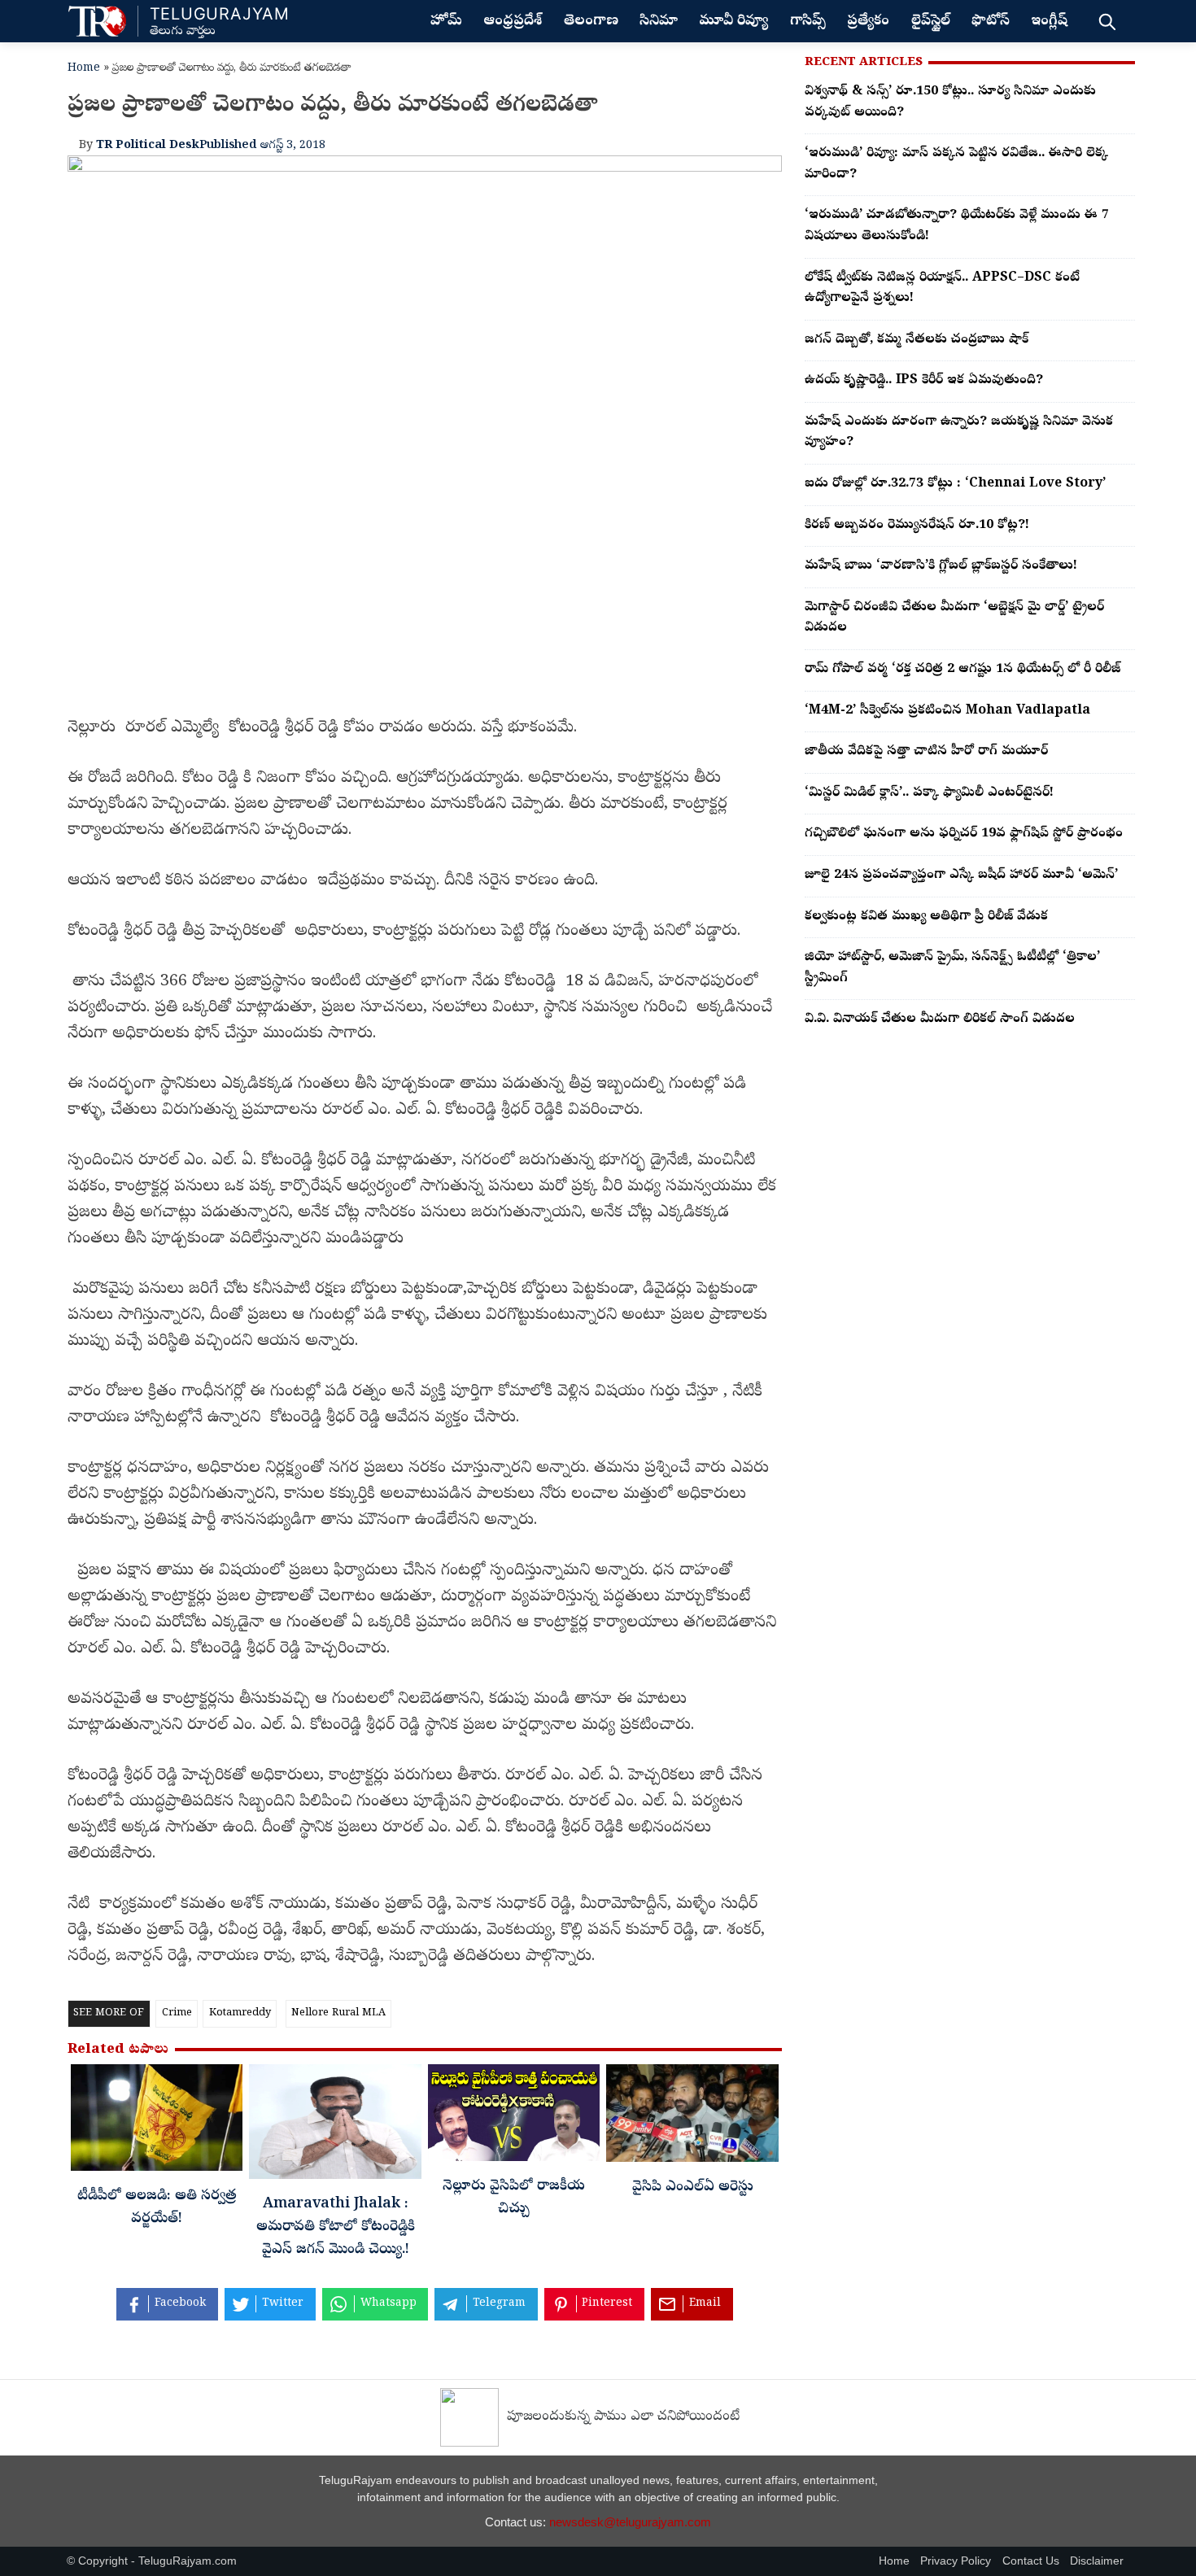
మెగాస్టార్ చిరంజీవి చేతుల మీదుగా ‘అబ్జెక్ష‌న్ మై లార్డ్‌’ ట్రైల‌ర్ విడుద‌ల (954, 618)
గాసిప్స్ (808, 22)
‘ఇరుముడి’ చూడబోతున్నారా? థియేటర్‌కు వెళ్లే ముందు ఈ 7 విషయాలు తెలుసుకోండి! (957, 226)
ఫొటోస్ (991, 22)
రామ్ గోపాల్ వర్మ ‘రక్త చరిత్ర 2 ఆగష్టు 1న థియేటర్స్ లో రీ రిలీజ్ (962, 670)
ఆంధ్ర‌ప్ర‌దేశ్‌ (513, 22)
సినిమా (659, 22)
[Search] (1107, 21)
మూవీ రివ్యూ (733, 22)
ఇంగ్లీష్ (1049, 22)
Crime (177, 2013)
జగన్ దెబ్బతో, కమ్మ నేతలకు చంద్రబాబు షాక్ (917, 340)
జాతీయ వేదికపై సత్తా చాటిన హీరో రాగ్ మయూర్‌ (926, 752)
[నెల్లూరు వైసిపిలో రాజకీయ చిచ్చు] (514, 2117)
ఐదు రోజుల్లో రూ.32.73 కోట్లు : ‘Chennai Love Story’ (955, 484)
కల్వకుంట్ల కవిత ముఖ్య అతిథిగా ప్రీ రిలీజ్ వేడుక (926, 917)
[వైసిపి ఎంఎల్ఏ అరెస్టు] (692, 2117)
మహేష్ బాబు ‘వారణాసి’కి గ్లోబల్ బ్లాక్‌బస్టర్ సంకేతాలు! (941, 566)
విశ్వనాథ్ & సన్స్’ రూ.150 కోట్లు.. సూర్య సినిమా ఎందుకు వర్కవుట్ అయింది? (950, 103)
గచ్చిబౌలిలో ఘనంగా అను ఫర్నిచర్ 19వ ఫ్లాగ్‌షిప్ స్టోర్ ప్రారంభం (964, 834)
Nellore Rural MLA (338, 2013)
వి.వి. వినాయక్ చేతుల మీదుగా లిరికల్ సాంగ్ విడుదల (940, 1019)
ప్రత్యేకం (868, 22)
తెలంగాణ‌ (591, 22)
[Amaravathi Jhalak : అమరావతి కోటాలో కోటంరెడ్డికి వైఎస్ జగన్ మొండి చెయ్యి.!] (335, 2126)
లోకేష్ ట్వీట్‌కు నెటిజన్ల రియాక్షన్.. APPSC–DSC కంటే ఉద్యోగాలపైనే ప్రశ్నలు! (942, 289)
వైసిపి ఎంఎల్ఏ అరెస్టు (693, 2188)
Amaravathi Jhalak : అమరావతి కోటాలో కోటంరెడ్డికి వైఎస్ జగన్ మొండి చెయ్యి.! (336, 2228)
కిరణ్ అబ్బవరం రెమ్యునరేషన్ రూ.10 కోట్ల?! (917, 526)
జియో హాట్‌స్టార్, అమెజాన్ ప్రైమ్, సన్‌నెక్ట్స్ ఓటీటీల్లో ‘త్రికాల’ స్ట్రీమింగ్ (952, 968)
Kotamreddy (240, 2013)
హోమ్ (446, 22)
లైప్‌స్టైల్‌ (931, 22)
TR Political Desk (148, 146)
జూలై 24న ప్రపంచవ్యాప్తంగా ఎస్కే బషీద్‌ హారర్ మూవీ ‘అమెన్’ (961, 875)
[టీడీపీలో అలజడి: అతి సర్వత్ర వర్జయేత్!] (157, 2122)
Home (84, 69)
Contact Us (1031, 2561)
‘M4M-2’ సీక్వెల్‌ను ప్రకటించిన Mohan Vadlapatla (947, 711)
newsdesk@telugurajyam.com (630, 2522)
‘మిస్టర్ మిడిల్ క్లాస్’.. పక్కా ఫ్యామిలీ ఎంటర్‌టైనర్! (929, 793)
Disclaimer (1097, 2561)
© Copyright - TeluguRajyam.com (152, 2561)
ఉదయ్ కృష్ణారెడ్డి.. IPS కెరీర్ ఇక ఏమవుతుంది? (924, 381)
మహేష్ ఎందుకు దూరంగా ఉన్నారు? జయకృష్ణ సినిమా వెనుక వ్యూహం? (959, 433)
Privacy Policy (956, 2561)
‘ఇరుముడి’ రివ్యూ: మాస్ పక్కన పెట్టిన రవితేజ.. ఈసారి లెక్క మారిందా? (956, 164)
